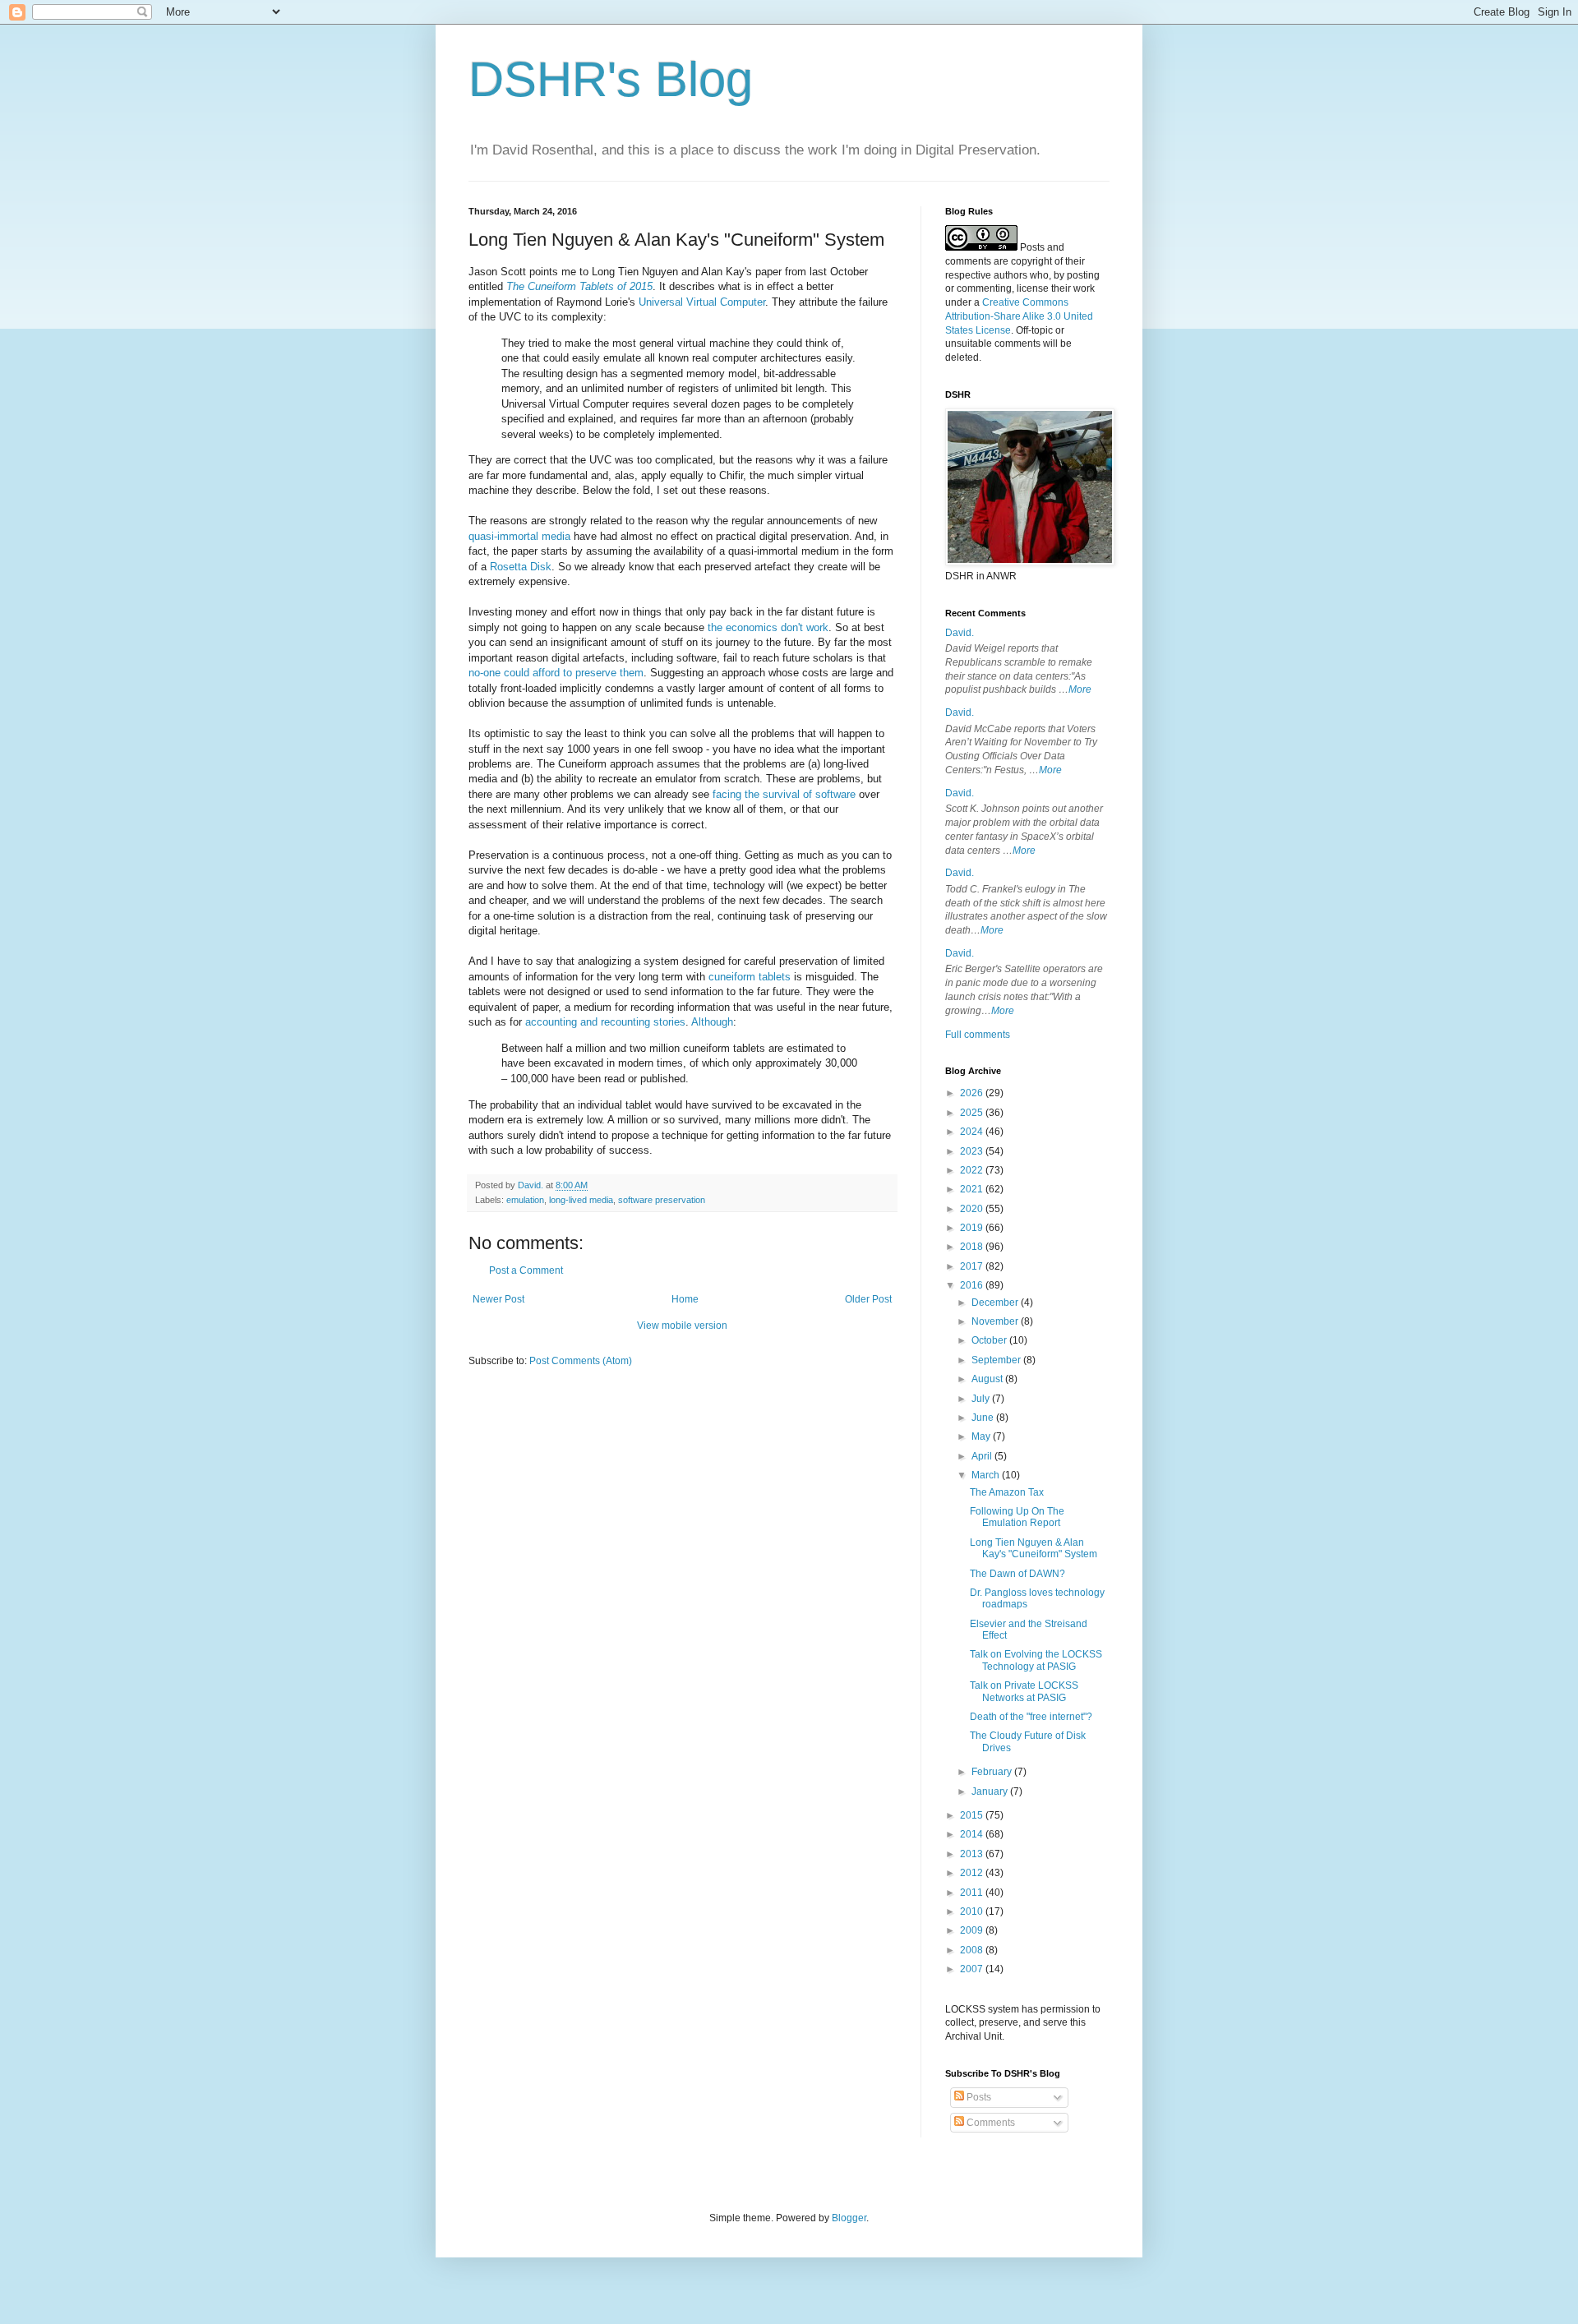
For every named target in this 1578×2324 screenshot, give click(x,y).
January (991, 1791)
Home (685, 1299)
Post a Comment (526, 1270)
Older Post (868, 1299)
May (982, 1436)
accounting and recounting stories (605, 1022)
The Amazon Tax (1007, 1492)
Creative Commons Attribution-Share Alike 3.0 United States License (1019, 316)
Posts (978, 2097)
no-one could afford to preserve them (556, 673)
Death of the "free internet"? (1031, 1717)
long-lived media (581, 1200)
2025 (973, 1113)
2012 (973, 1873)
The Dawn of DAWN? (1017, 1574)
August (988, 1379)
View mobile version (682, 1326)
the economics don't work (768, 627)
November (996, 1321)
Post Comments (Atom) (581, 1361)
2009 (973, 1930)
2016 (973, 1285)
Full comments (978, 1035)
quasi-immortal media (519, 536)
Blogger (849, 2218)
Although (712, 1022)
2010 (973, 1911)
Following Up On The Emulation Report (1017, 1517)
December (996, 1303)
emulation (525, 1200)
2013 (973, 1854)
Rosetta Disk (521, 567)
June (984, 1418)
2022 (973, 1170)
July (982, 1399)
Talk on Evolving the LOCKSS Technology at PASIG (1036, 1660)
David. (960, 633)
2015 (973, 1815)
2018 (973, 1247)
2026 (973, 1093)
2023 (973, 1151)
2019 (973, 1228)
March (987, 1475)
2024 (973, 1132)
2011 (973, 1893)
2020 (973, 1209)
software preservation (662, 1200)
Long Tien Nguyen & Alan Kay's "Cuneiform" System (1034, 1548)
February (993, 1772)
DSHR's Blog (611, 79)
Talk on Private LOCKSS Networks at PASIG (1024, 1691)
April (983, 1456)
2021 (973, 1189)
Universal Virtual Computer (702, 302)
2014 (973, 1834)
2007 (973, 1969)
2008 (973, 1950)
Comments (990, 2123)
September (997, 1360)
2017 (973, 1266)
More (1080, 689)
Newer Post (498, 1299)
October (990, 1340)
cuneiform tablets (750, 977)
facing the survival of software (784, 794)
